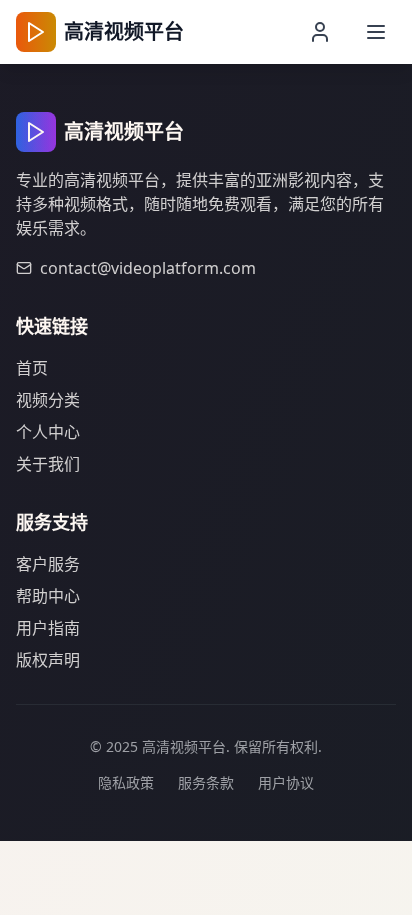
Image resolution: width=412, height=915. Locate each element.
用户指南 (48, 628)
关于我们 (48, 464)
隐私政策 (126, 782)
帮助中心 (48, 596)
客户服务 (48, 564)
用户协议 (286, 782)
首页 (32, 368)
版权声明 (48, 660)
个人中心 (48, 432)
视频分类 (48, 400)
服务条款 (206, 782)
